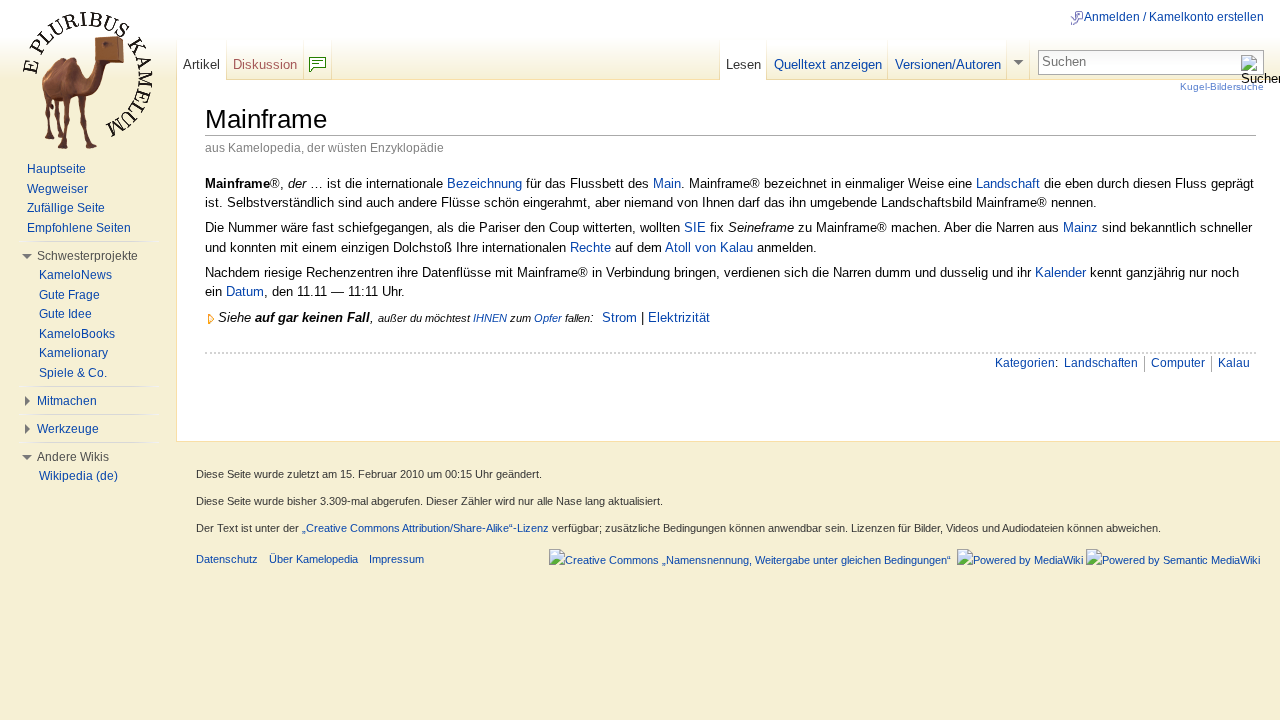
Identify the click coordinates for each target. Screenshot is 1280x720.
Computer (1178, 363)
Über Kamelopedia (313, 559)
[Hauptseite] (88, 80)
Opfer (548, 318)
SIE (695, 227)
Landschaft (1008, 183)
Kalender (1060, 272)
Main (667, 183)
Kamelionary (73, 353)
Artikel (201, 64)
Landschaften (1101, 363)
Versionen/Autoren (948, 64)
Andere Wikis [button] (73, 457)
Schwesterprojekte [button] (87, 256)
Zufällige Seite (66, 208)
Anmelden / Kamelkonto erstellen (1174, 17)
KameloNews (75, 275)
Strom (619, 317)
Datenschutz (227, 559)
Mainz (1080, 227)
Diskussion (265, 64)
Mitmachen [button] (67, 401)
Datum (245, 291)
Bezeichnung (484, 183)
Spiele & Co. (73, 373)
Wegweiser (57, 189)
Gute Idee (65, 314)
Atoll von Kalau (709, 247)
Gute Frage (69, 295)
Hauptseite (56, 169)
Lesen (743, 64)
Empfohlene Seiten (79, 228)
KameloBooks (77, 334)
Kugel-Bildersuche (1222, 86)
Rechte (590, 247)
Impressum (396, 559)
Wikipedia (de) (78, 476)
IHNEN (490, 318)
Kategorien (1025, 363)
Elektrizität (679, 317)
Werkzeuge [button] (68, 429)
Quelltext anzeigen (828, 64)
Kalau (1234, 363)
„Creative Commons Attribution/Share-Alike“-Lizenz (425, 528)
